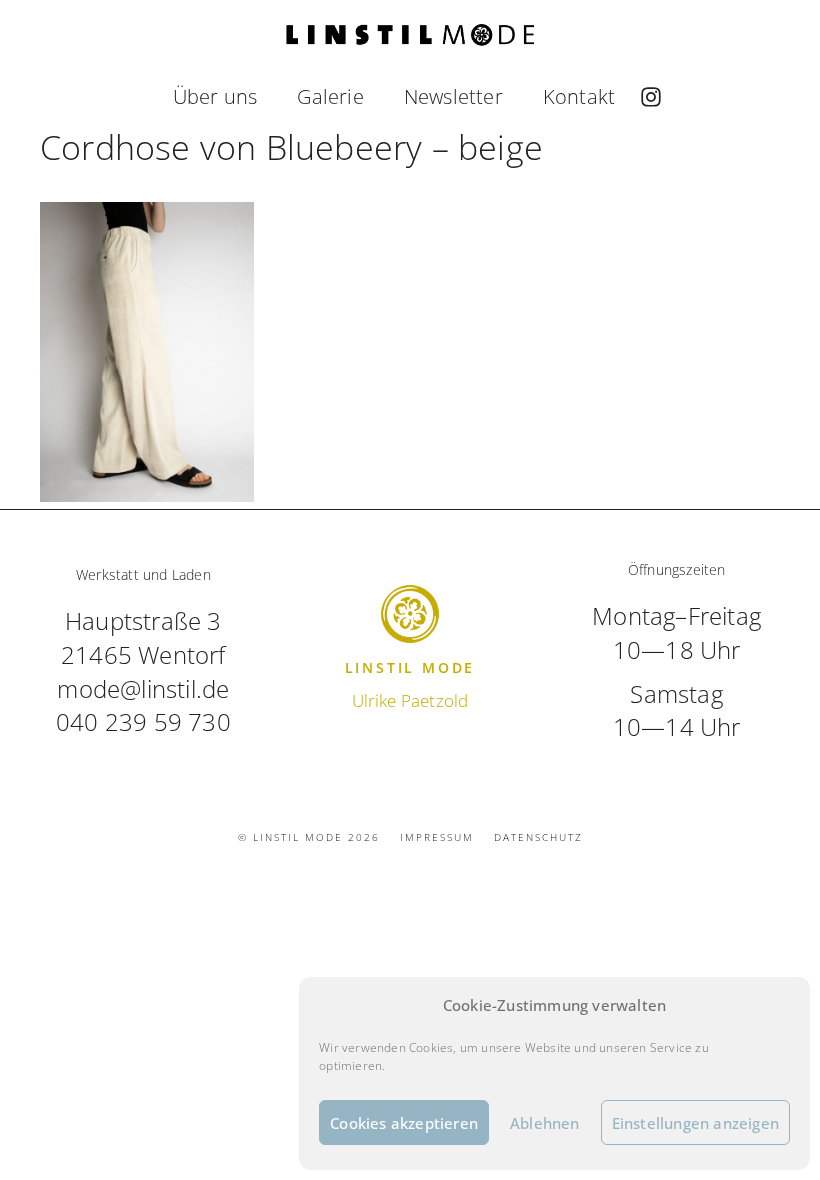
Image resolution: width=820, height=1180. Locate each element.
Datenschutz (538, 837)
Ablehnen (545, 1123)
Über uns (215, 96)
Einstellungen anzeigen (695, 1123)
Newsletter (453, 96)
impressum (437, 837)
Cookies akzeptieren (404, 1123)
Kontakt (579, 96)
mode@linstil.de (143, 688)
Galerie (330, 96)
